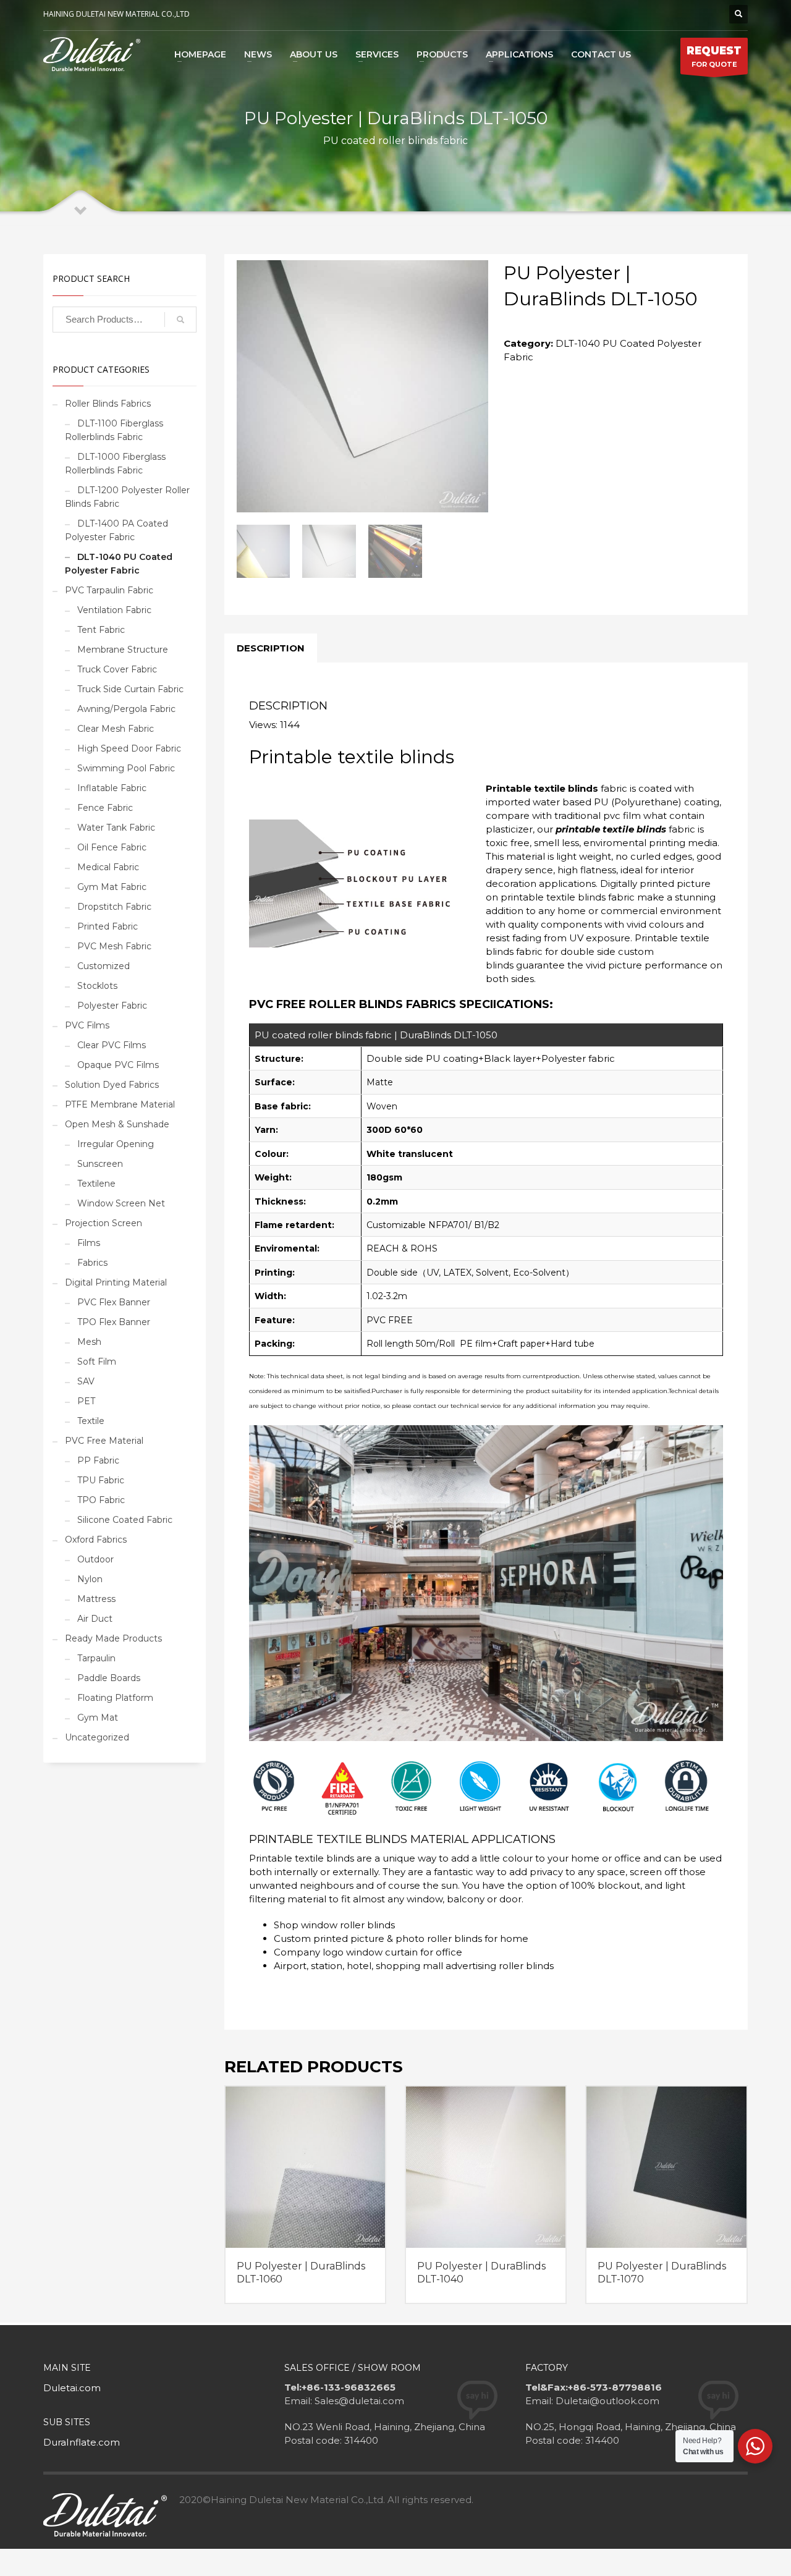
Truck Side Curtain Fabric (130, 689)
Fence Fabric (105, 808)
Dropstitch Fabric (114, 907)
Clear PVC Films (112, 1045)
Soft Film (97, 1362)
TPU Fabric (101, 1480)
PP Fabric (98, 1460)
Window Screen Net (121, 1203)
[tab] (271, 648)
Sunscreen (100, 1164)
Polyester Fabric (112, 1006)
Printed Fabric (108, 926)
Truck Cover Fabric (117, 669)
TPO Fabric (101, 1500)
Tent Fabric (101, 630)
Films (89, 1243)
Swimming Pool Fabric (126, 768)
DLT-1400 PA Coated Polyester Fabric (116, 530)
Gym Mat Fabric (112, 887)
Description (271, 648)
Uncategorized (97, 1737)
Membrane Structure (123, 650)
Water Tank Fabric (116, 828)
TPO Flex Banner (114, 1322)
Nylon (90, 1579)
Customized (104, 966)
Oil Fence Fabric (112, 847)
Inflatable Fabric (112, 788)
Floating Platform (115, 1698)
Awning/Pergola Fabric (126, 709)
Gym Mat (98, 1718)
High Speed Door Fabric (129, 748)
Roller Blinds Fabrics (108, 404)
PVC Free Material (104, 1441)
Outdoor (95, 1559)
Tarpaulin (96, 1658)
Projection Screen (104, 1223)
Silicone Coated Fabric (125, 1520)
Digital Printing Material (116, 1282)
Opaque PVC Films (118, 1065)
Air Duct (95, 1619)
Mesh (89, 1342)
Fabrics (92, 1263)
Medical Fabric (108, 867)
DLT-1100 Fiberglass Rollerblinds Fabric (114, 430)
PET (86, 1401)
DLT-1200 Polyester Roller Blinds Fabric (127, 497)
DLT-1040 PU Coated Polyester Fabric (119, 564)
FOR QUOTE (714, 57)
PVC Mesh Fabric (114, 946)
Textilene (96, 1184)
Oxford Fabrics (96, 1540)
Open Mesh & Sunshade (117, 1124)
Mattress (96, 1599)
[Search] (180, 320)
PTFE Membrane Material (120, 1104)
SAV (86, 1381)
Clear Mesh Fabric (116, 729)
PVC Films (87, 1025)
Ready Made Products (113, 1638)
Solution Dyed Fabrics (112, 1085)
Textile (91, 1421)
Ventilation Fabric (114, 610)
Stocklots (97, 986)
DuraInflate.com (82, 2442)
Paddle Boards (109, 1678)
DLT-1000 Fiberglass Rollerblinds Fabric (115, 464)
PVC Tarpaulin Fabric (109, 590)
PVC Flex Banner (114, 1302)
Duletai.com (72, 2388)
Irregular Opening (116, 1144)
